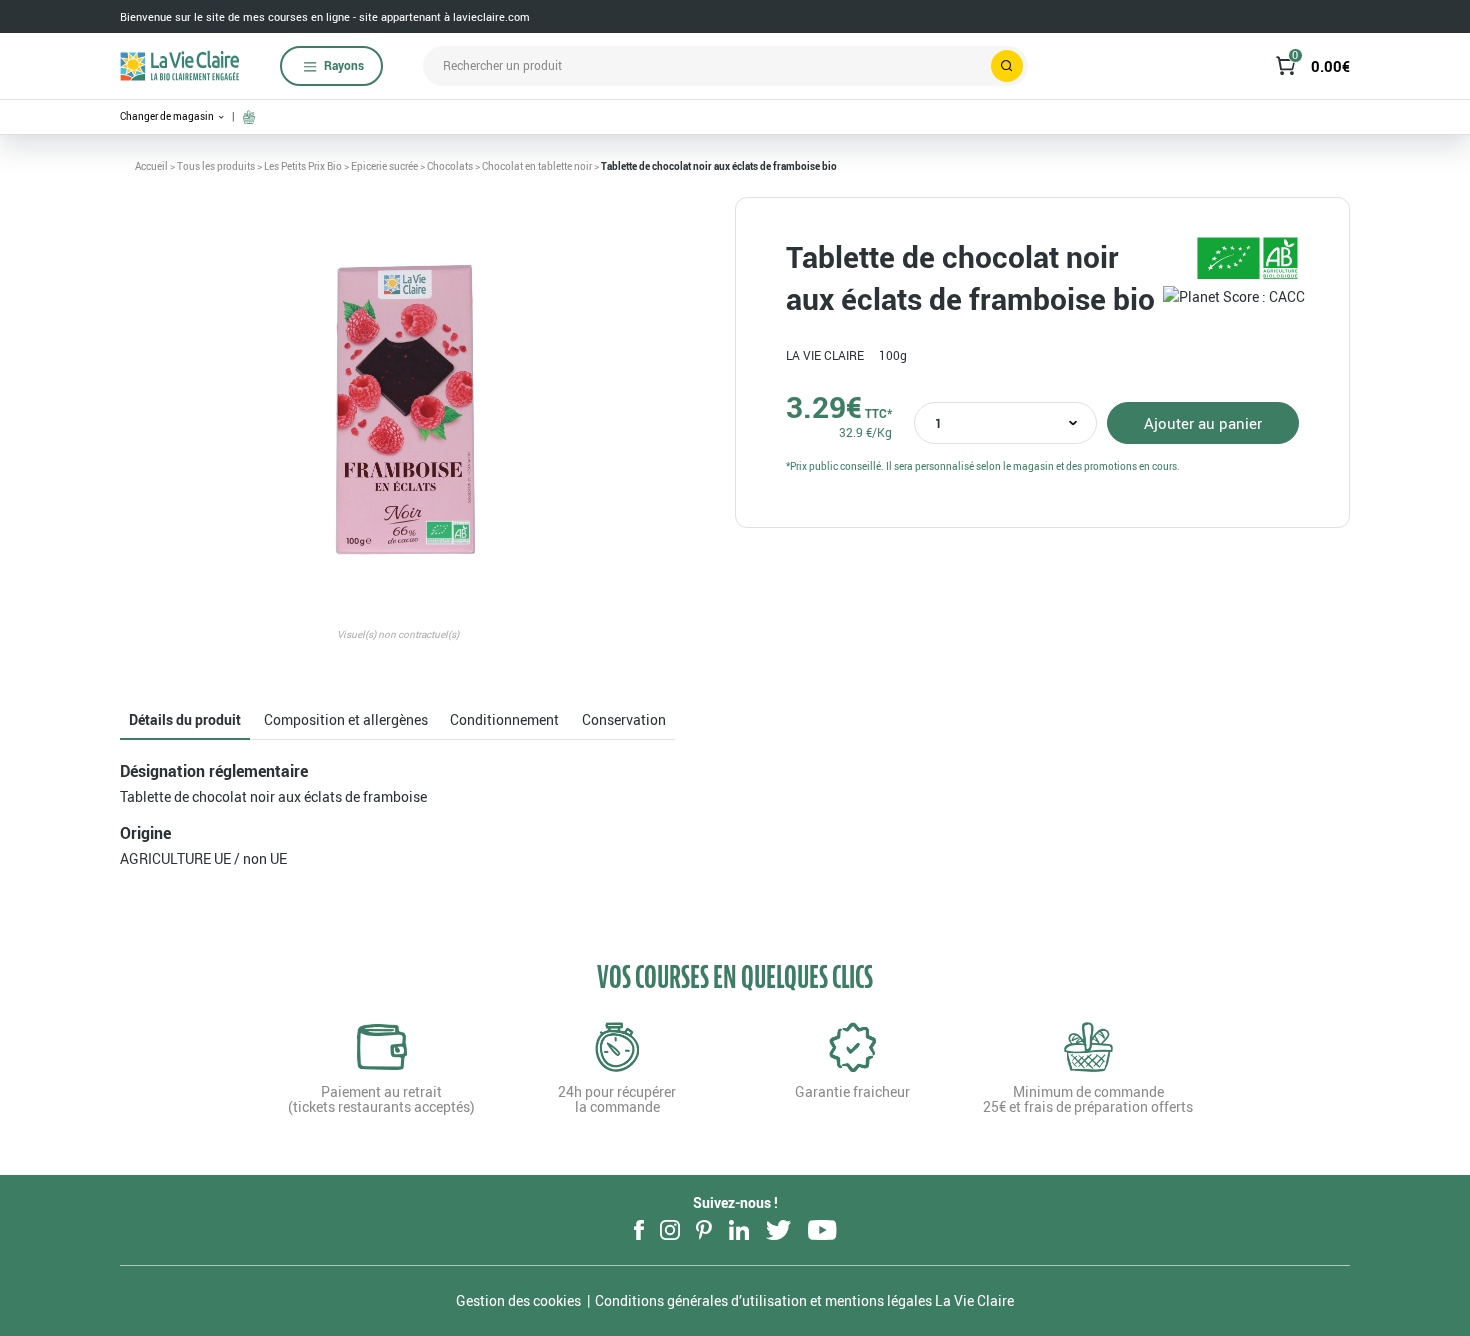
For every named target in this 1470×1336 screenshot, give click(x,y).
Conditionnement (504, 719)
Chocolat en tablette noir (537, 166)
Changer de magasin (168, 116)
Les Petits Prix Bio (303, 166)
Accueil (151, 166)
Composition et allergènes (346, 719)
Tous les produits (216, 166)
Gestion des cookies (518, 1300)
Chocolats (450, 166)
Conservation (624, 719)
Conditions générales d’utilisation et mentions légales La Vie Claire (804, 1300)
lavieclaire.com (491, 16)
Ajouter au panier (1203, 423)
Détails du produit (185, 719)
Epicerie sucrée (384, 166)
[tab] (185, 720)
